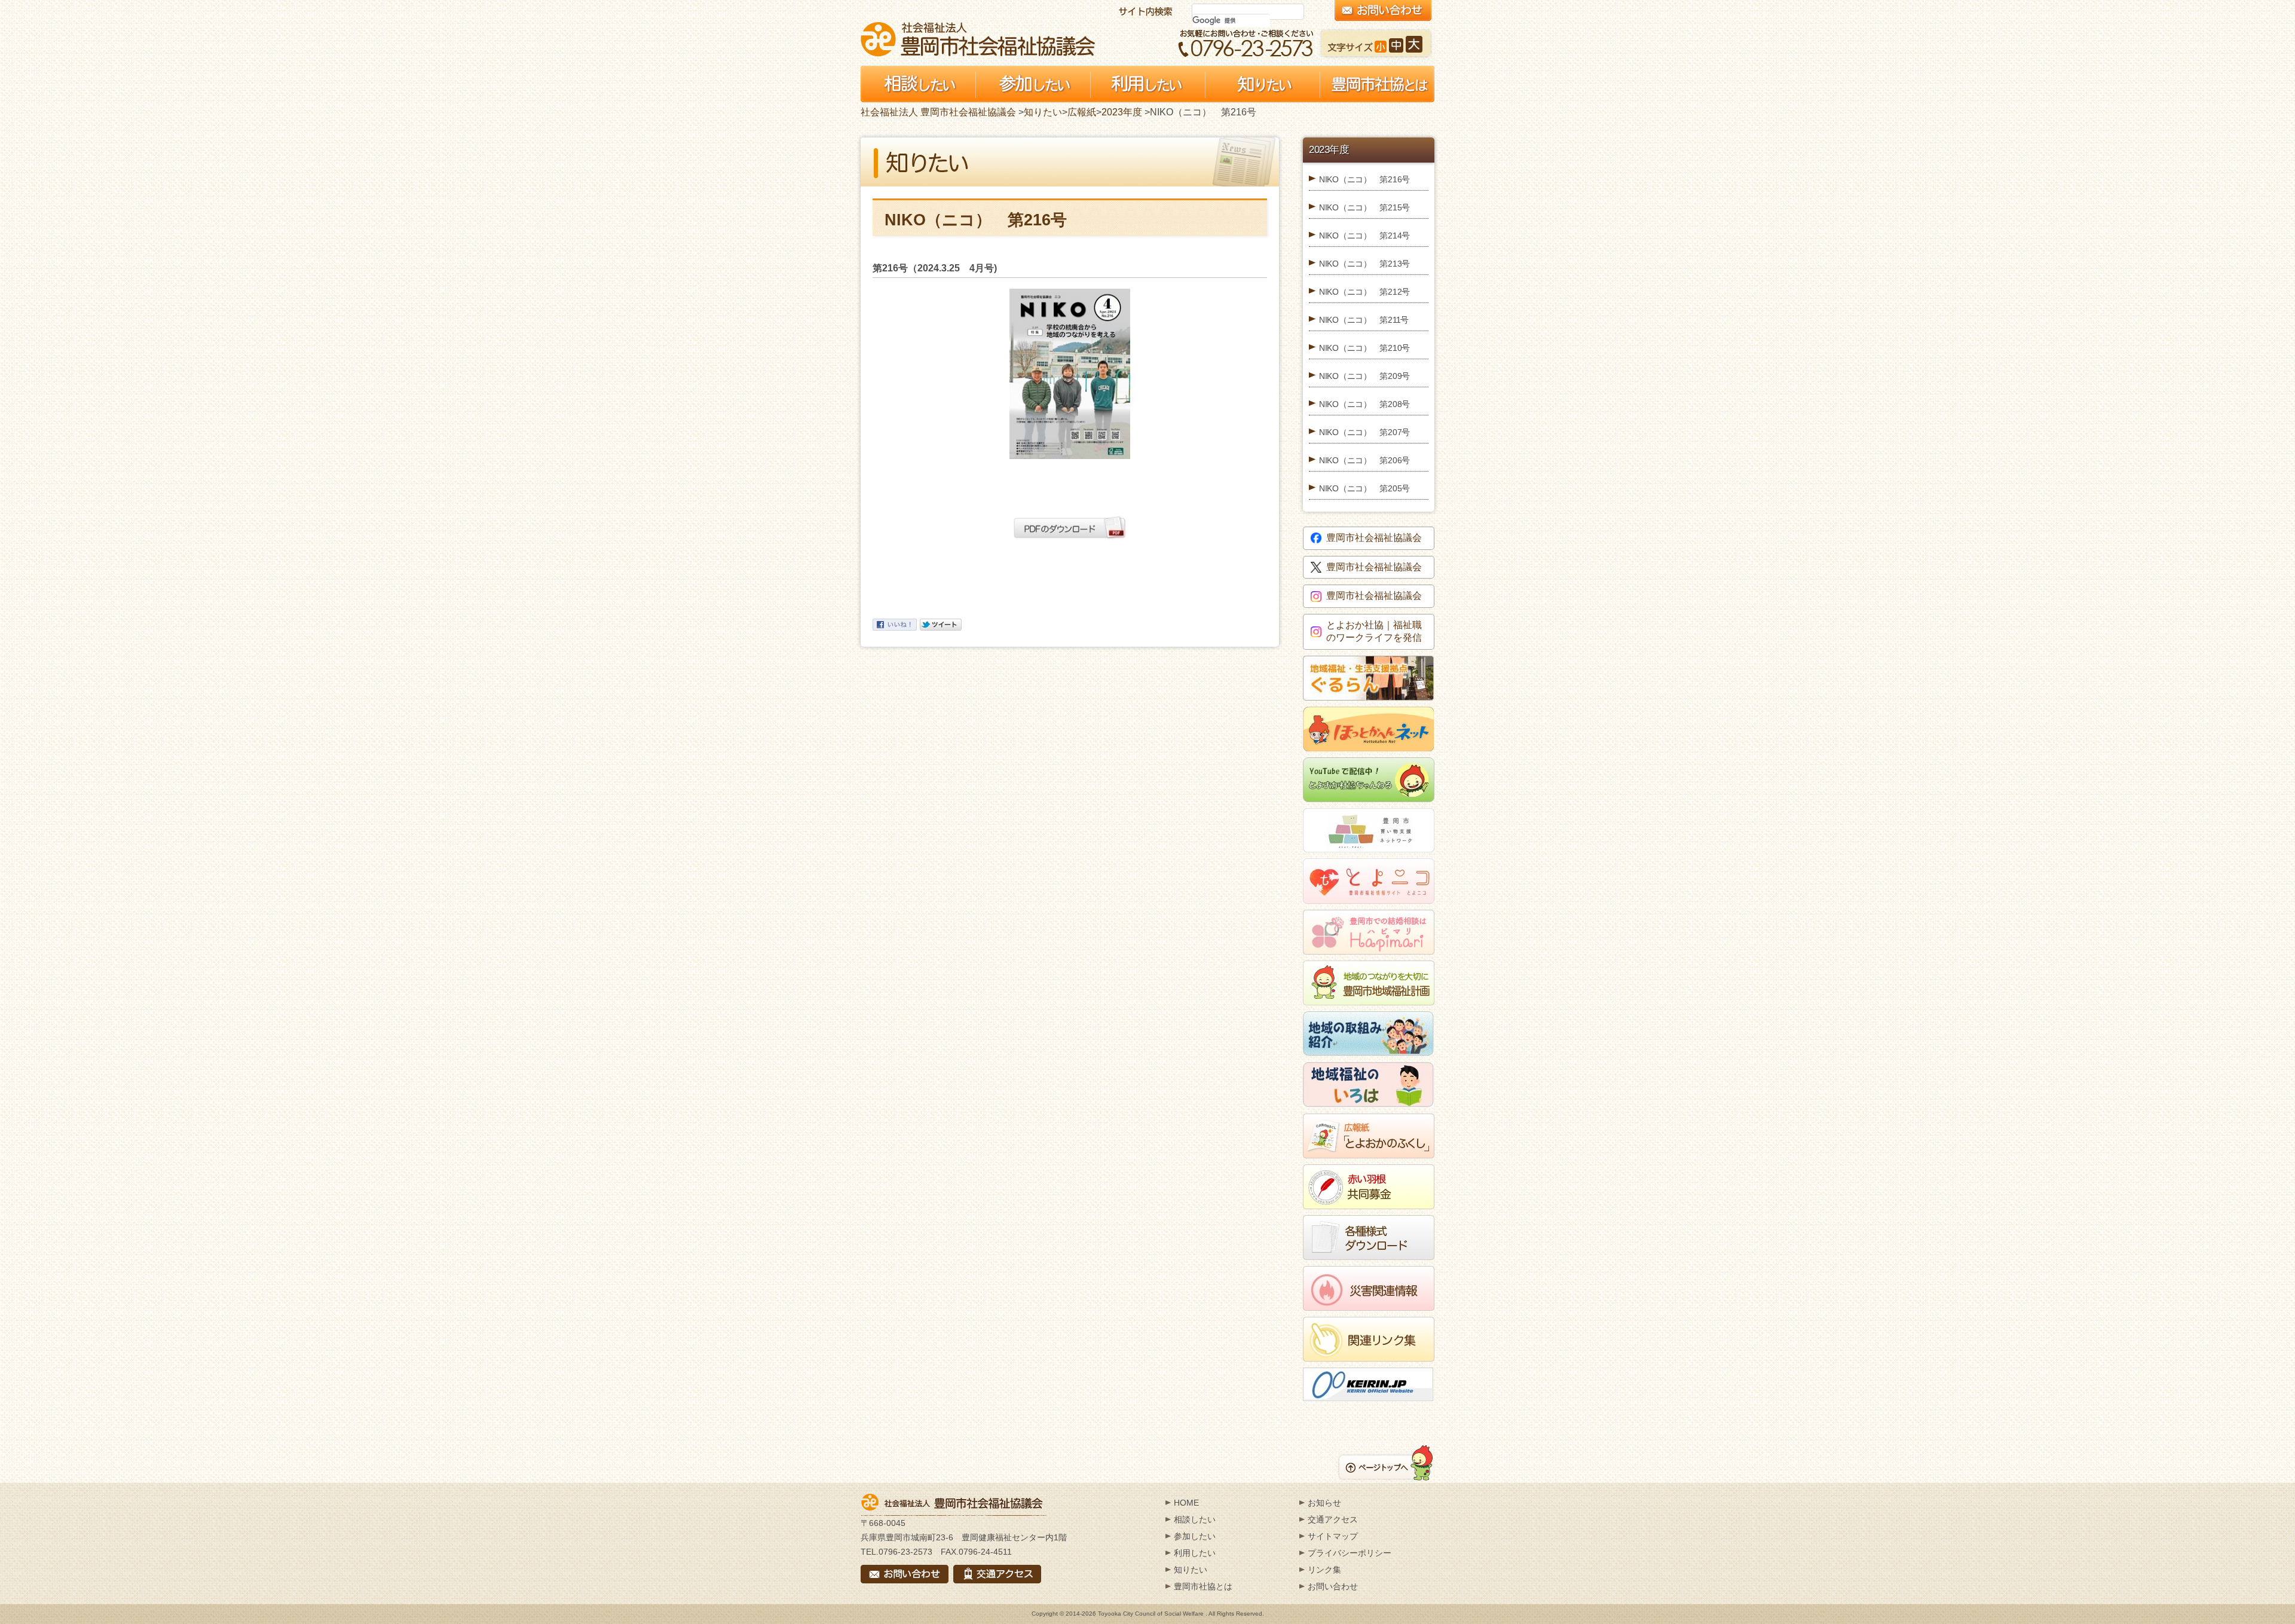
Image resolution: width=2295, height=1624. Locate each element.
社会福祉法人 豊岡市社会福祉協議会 (978, 39)
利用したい (1195, 1553)
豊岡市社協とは (1203, 1586)
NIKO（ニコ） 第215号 (1364, 207)
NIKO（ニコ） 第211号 (1364, 320)
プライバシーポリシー (1350, 1553)
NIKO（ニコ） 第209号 (1364, 376)
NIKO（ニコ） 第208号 (1364, 404)
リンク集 (1324, 1570)
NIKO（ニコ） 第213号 (1364, 264)
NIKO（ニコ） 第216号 (1364, 179)
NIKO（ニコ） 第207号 (1364, 432)
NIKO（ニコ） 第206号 (1364, 460)
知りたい (1043, 112)
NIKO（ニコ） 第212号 (1364, 292)
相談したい (1195, 1519)
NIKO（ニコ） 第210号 (1364, 348)
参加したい (1195, 1536)
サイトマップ (1333, 1536)
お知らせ (1324, 1503)
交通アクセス (1333, 1519)
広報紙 (1082, 112)
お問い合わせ (1333, 1586)
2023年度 (1122, 112)
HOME (1186, 1503)
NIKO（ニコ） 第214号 (1364, 236)
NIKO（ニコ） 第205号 (1364, 488)
